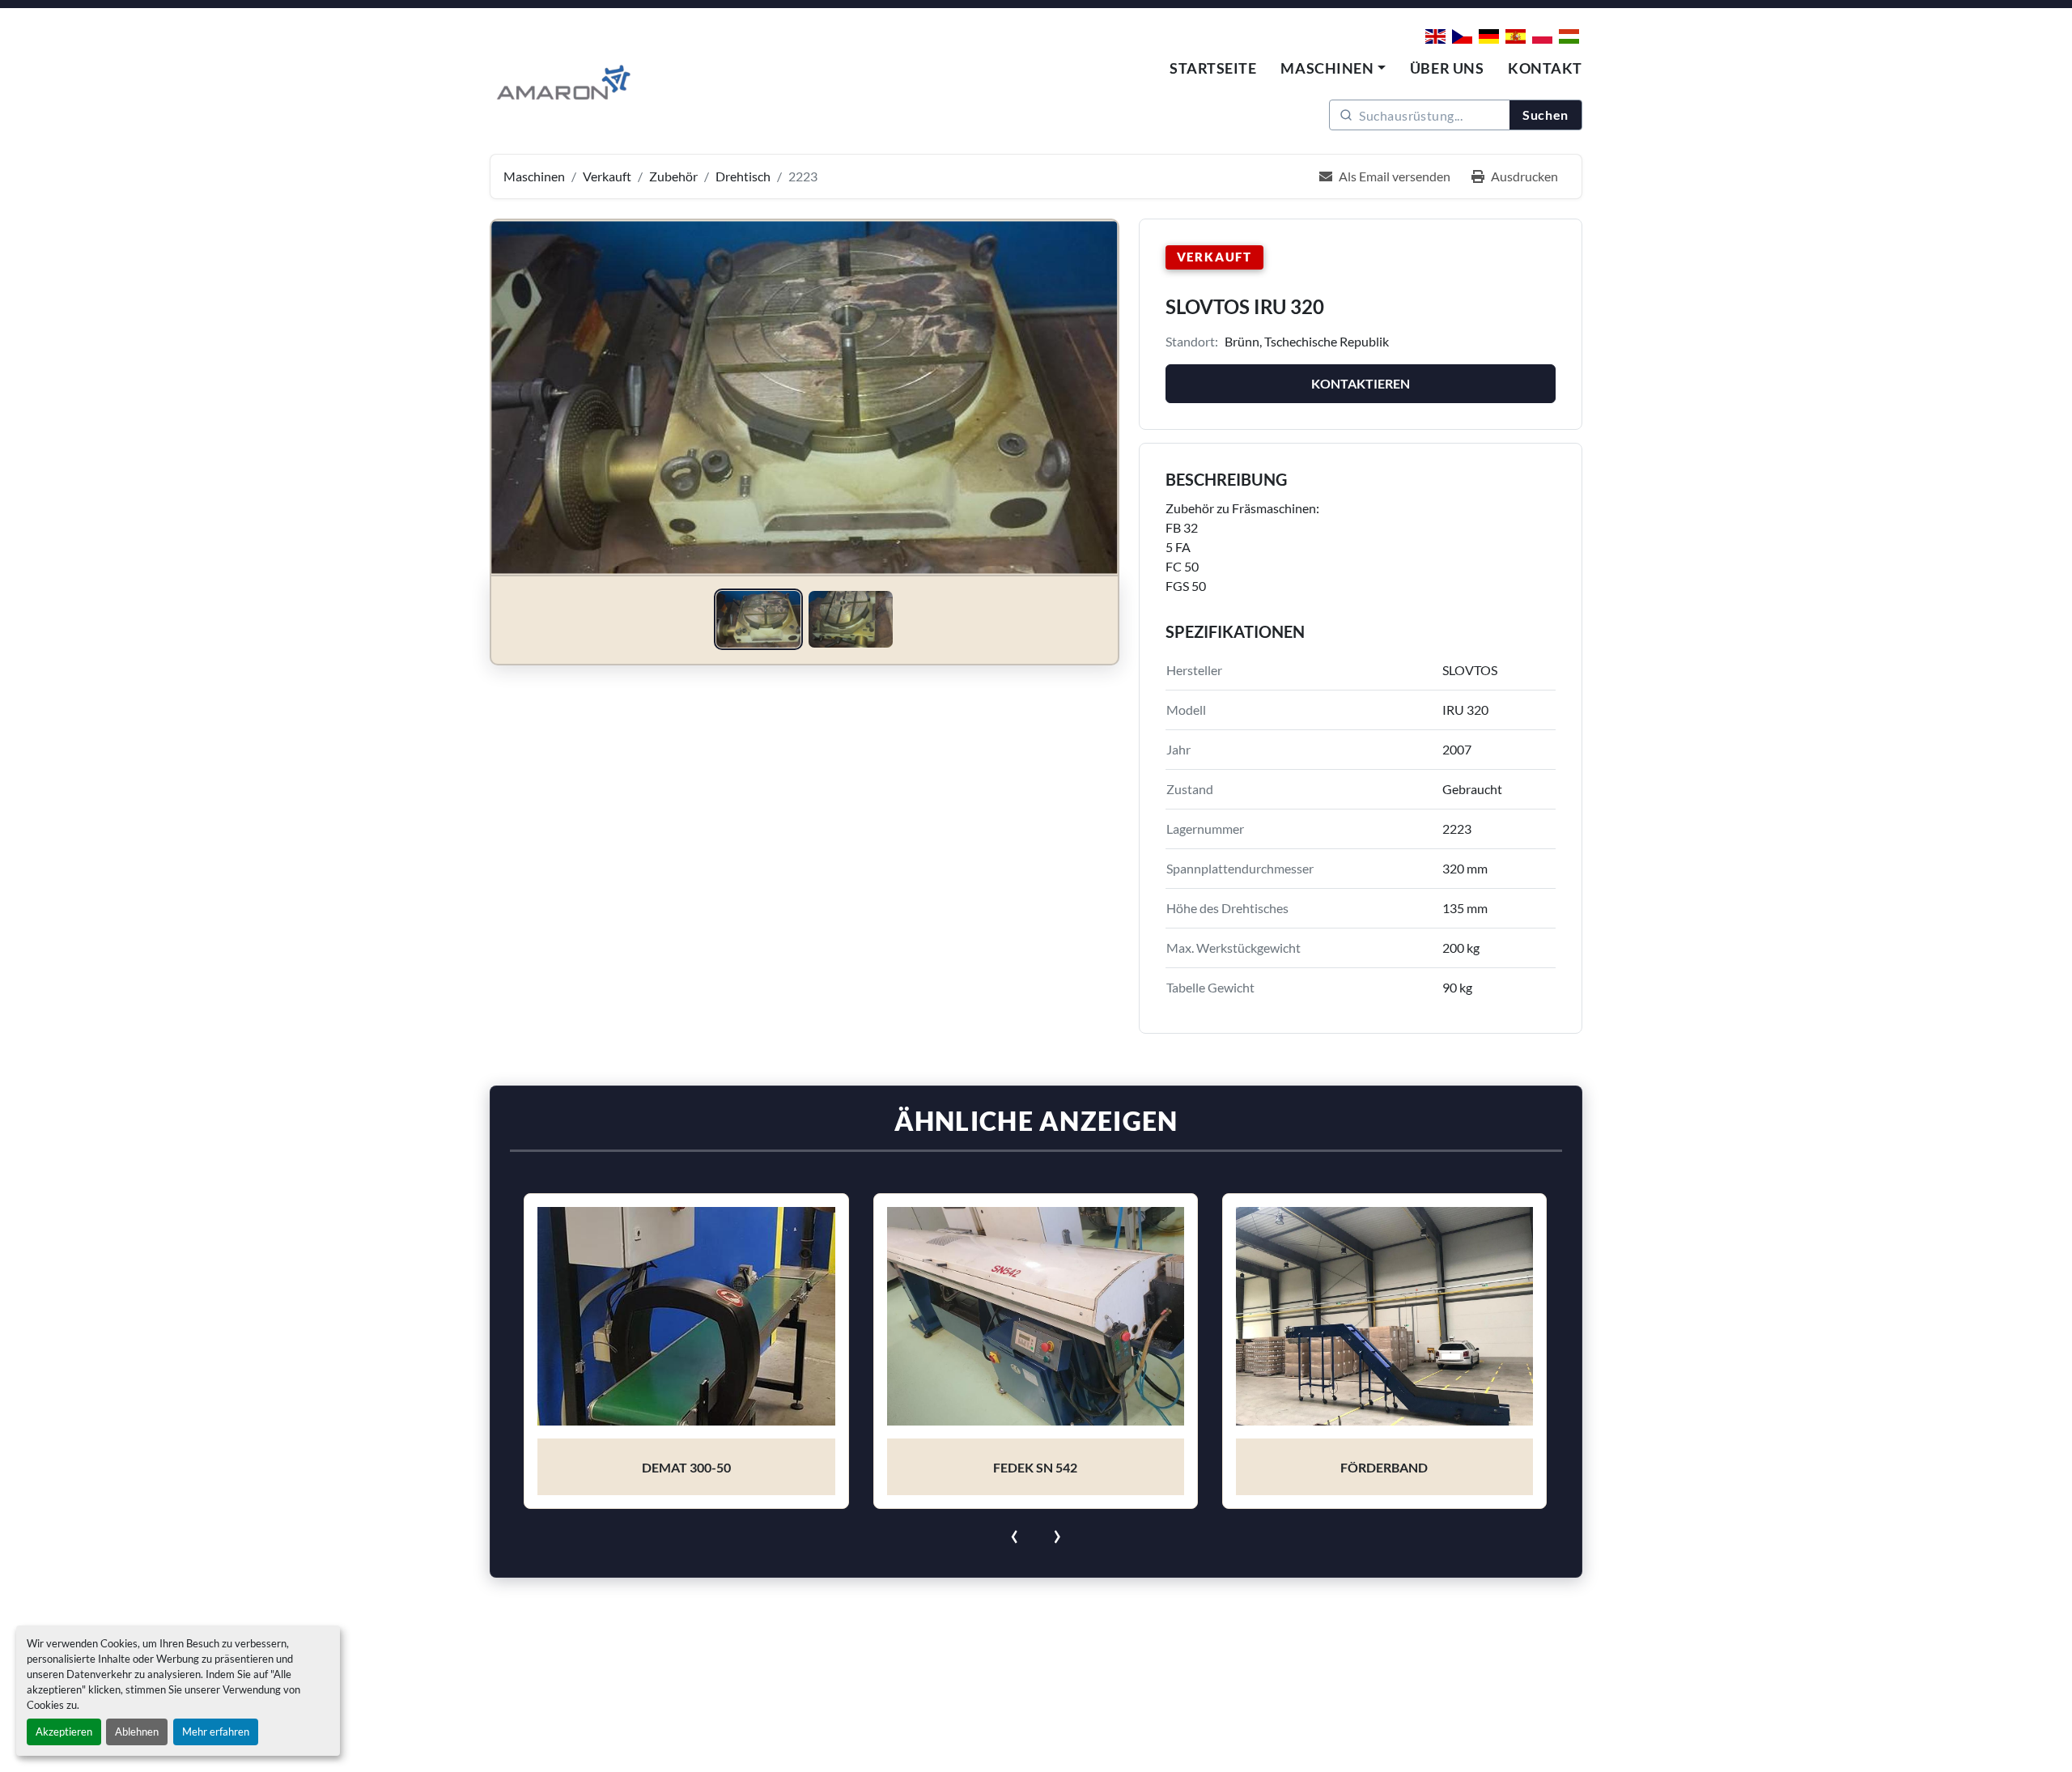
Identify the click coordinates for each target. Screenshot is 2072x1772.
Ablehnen (137, 1732)
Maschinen (1327, 68)
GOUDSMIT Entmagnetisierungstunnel (1384, 1467)
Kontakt (1545, 68)
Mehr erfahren (216, 1732)
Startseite (1213, 68)
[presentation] (1015, 1533)
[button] (1333, 68)
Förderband (1035, 1467)
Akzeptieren (64, 1732)
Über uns (1447, 68)
